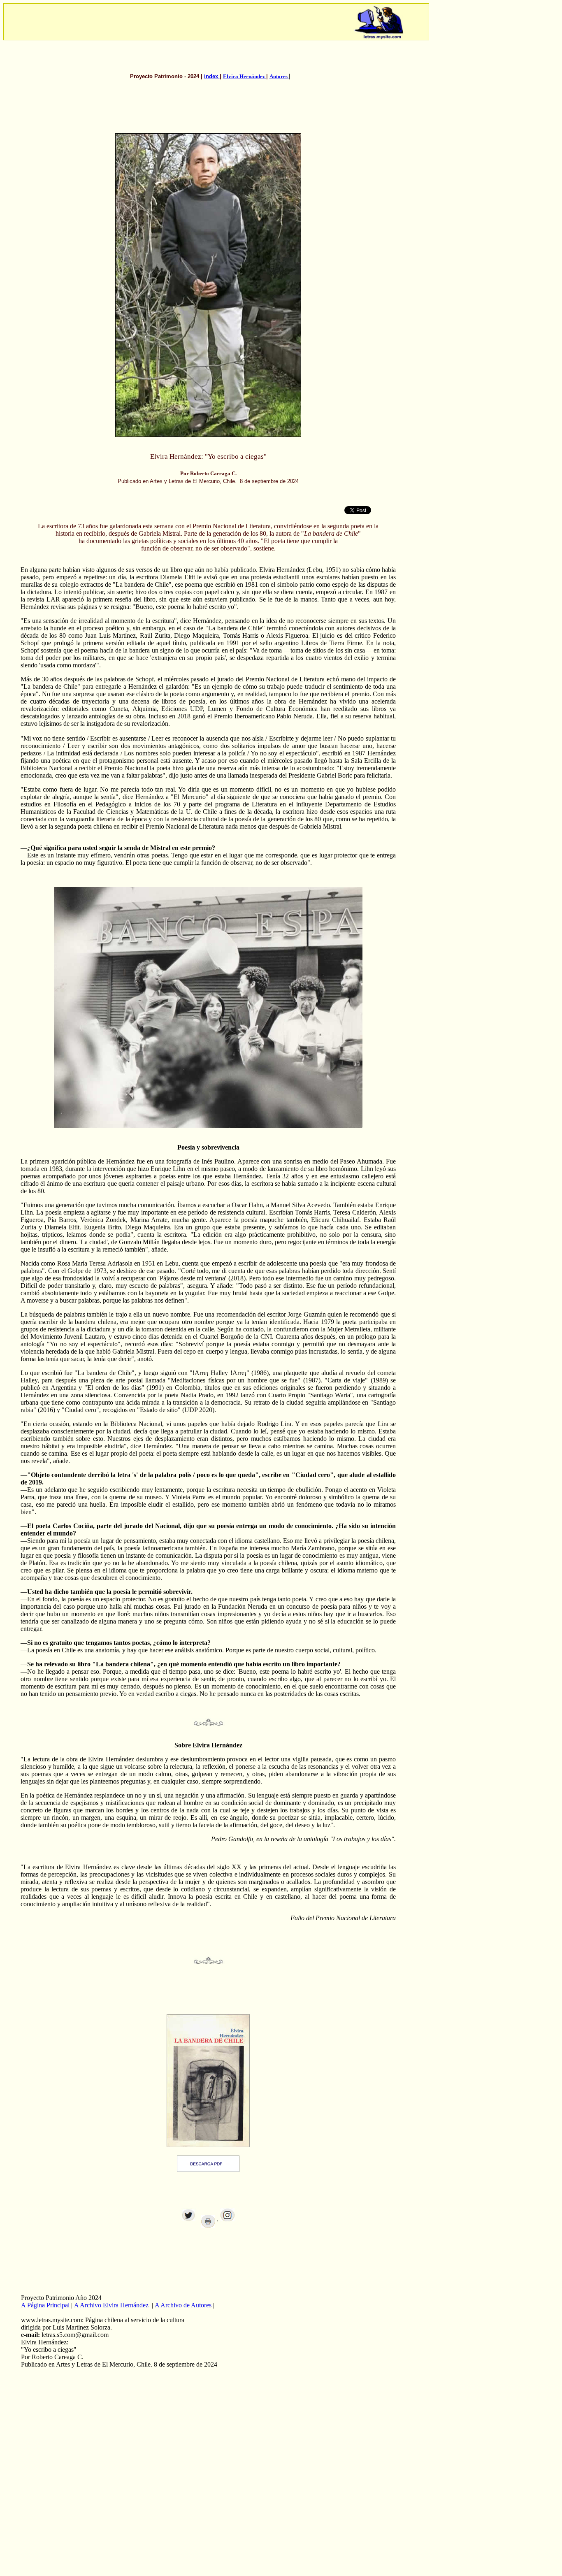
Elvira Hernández (245, 76)
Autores (279, 76)
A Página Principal (45, 2305)
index (212, 76)
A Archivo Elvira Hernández (112, 2305)
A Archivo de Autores (184, 2305)
